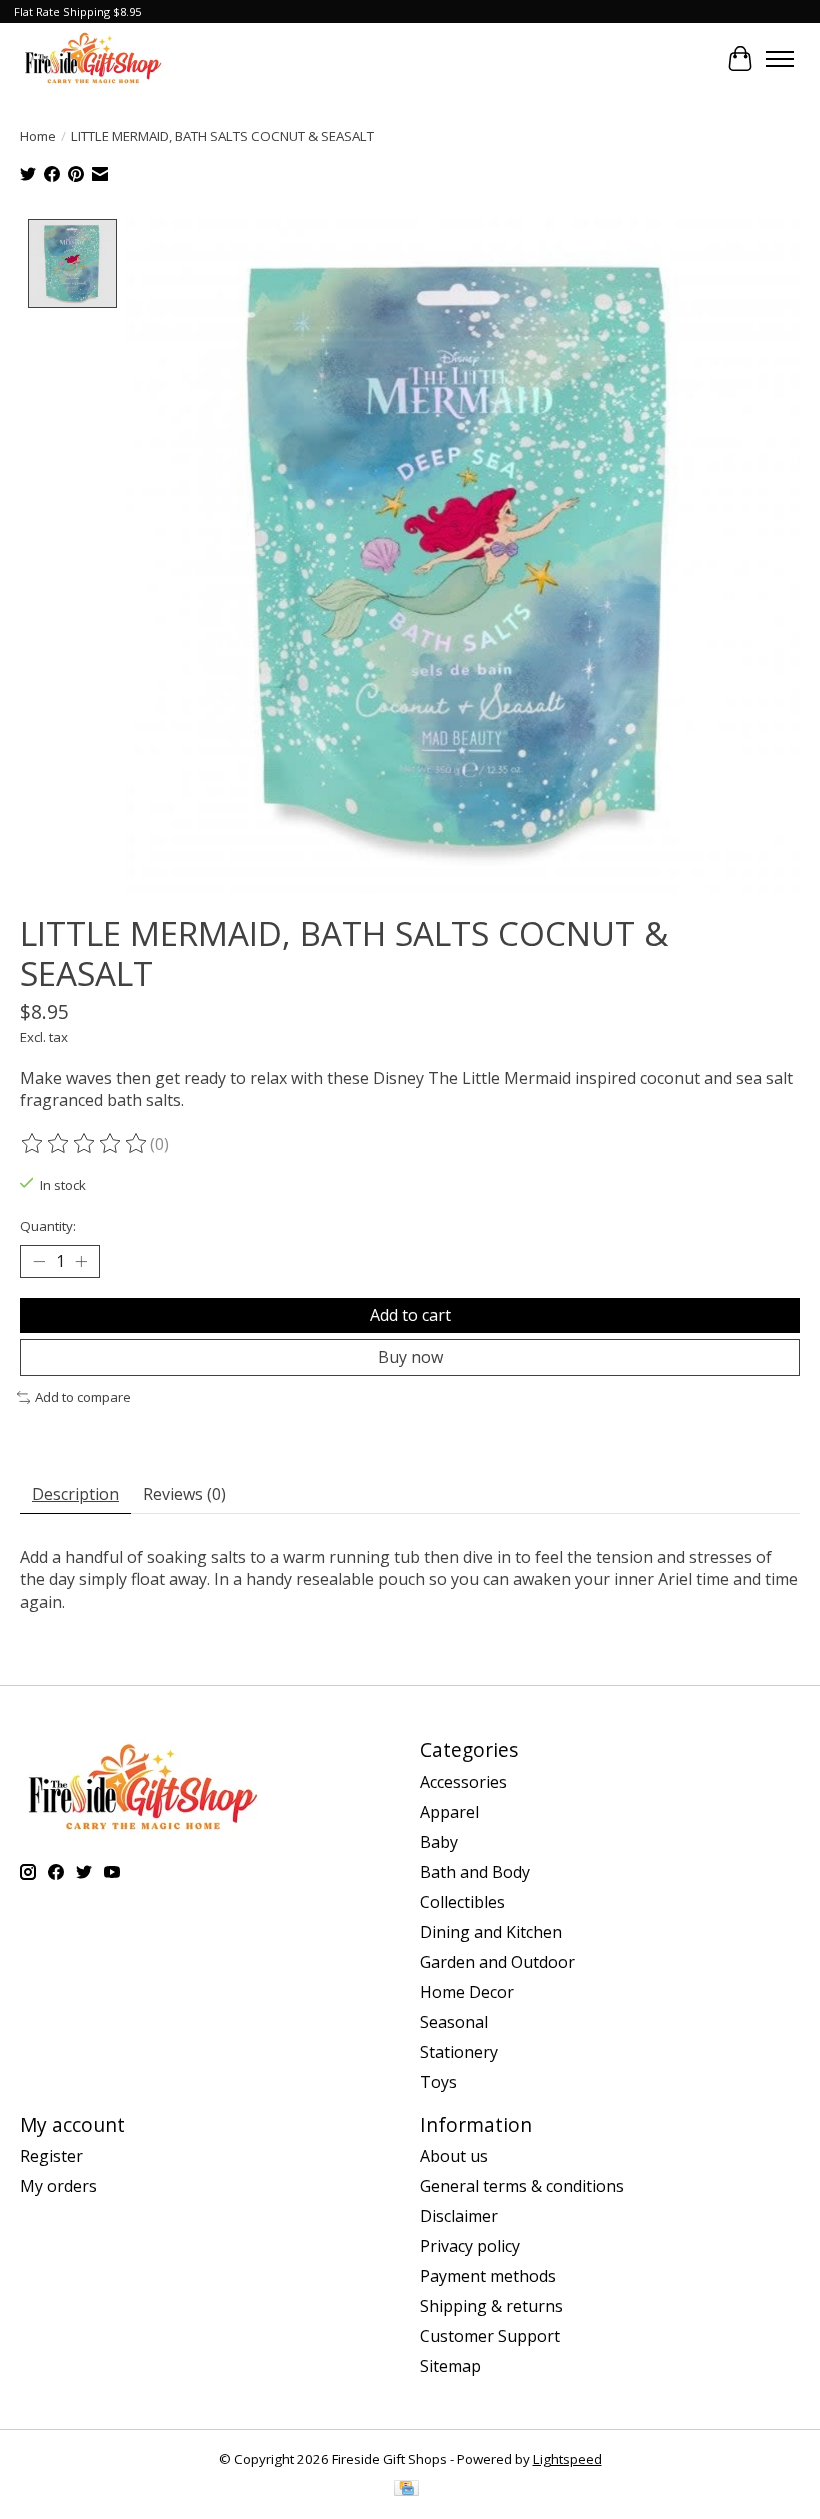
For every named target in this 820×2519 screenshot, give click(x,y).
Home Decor (467, 1992)
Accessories (463, 1782)
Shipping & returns (491, 2306)
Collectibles (462, 1902)
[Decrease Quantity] (39, 1262)
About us (454, 2156)
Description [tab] (75, 1494)
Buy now (410, 1357)
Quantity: (48, 1226)
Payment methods (488, 2276)
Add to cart (410, 1315)
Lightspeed (567, 2459)
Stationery (459, 2052)
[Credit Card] (406, 2490)
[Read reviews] (85, 1144)
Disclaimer (459, 2216)
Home (38, 136)
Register (51, 2156)
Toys (438, 2082)
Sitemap (450, 2366)
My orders (58, 2186)
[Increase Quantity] (81, 1262)
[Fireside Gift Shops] (93, 59)
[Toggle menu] (780, 59)
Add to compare (83, 1397)
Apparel (449, 1812)
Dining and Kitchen (491, 1932)
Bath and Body (475, 1872)
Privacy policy (470, 2246)
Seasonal (454, 2022)
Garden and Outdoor (497, 1962)
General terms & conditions (522, 2186)
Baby (439, 1842)
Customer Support (490, 2336)
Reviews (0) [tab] (184, 1494)
